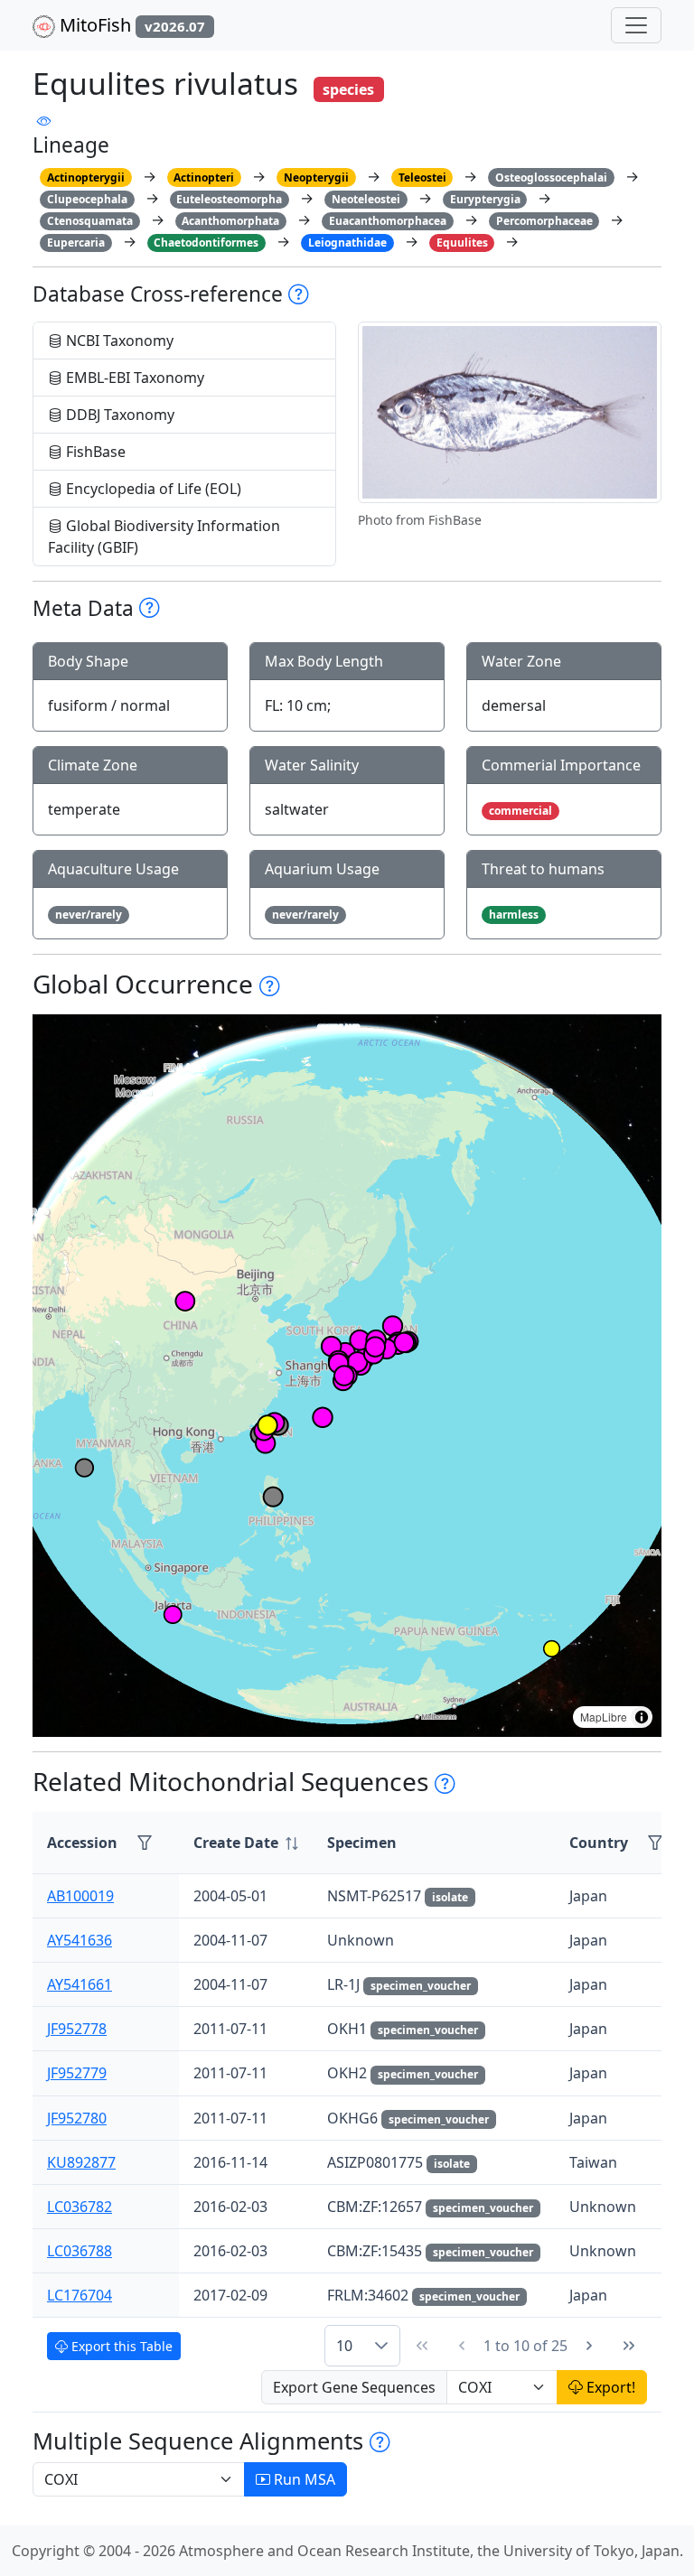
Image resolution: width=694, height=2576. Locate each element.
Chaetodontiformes (206, 243)
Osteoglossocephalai (551, 177)
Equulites (462, 243)
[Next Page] (589, 2346)
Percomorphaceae (544, 221)
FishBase (94, 452)
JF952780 (77, 2118)
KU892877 (81, 2162)
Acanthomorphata (230, 221)
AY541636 (80, 1940)
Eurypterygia (485, 199)
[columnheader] (246, 1843)
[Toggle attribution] (642, 1717)
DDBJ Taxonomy (118, 415)
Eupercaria (76, 243)
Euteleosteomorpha (229, 199)
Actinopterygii (86, 177)
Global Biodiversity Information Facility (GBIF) (164, 537)
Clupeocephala (87, 199)
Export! (609, 2387)
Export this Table (120, 2346)
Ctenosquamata (90, 221)
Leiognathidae (347, 243)
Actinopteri (204, 177)
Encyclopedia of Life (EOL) (152, 489)
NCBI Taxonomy (118, 341)
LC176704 (80, 2295)
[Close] (664, 32)
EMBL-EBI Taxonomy (133, 378)
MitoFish (130, 25)
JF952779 (77, 2073)
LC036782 (80, 2207)
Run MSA (303, 2479)
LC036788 (80, 2251)
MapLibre (604, 1717)
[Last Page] (629, 2346)
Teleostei (422, 177)
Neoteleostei (366, 199)
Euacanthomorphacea (388, 221)
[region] (347, 1376)
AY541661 (80, 1984)
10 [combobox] (344, 2346)
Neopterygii (316, 177)
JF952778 (77, 2029)
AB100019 (80, 1896)
